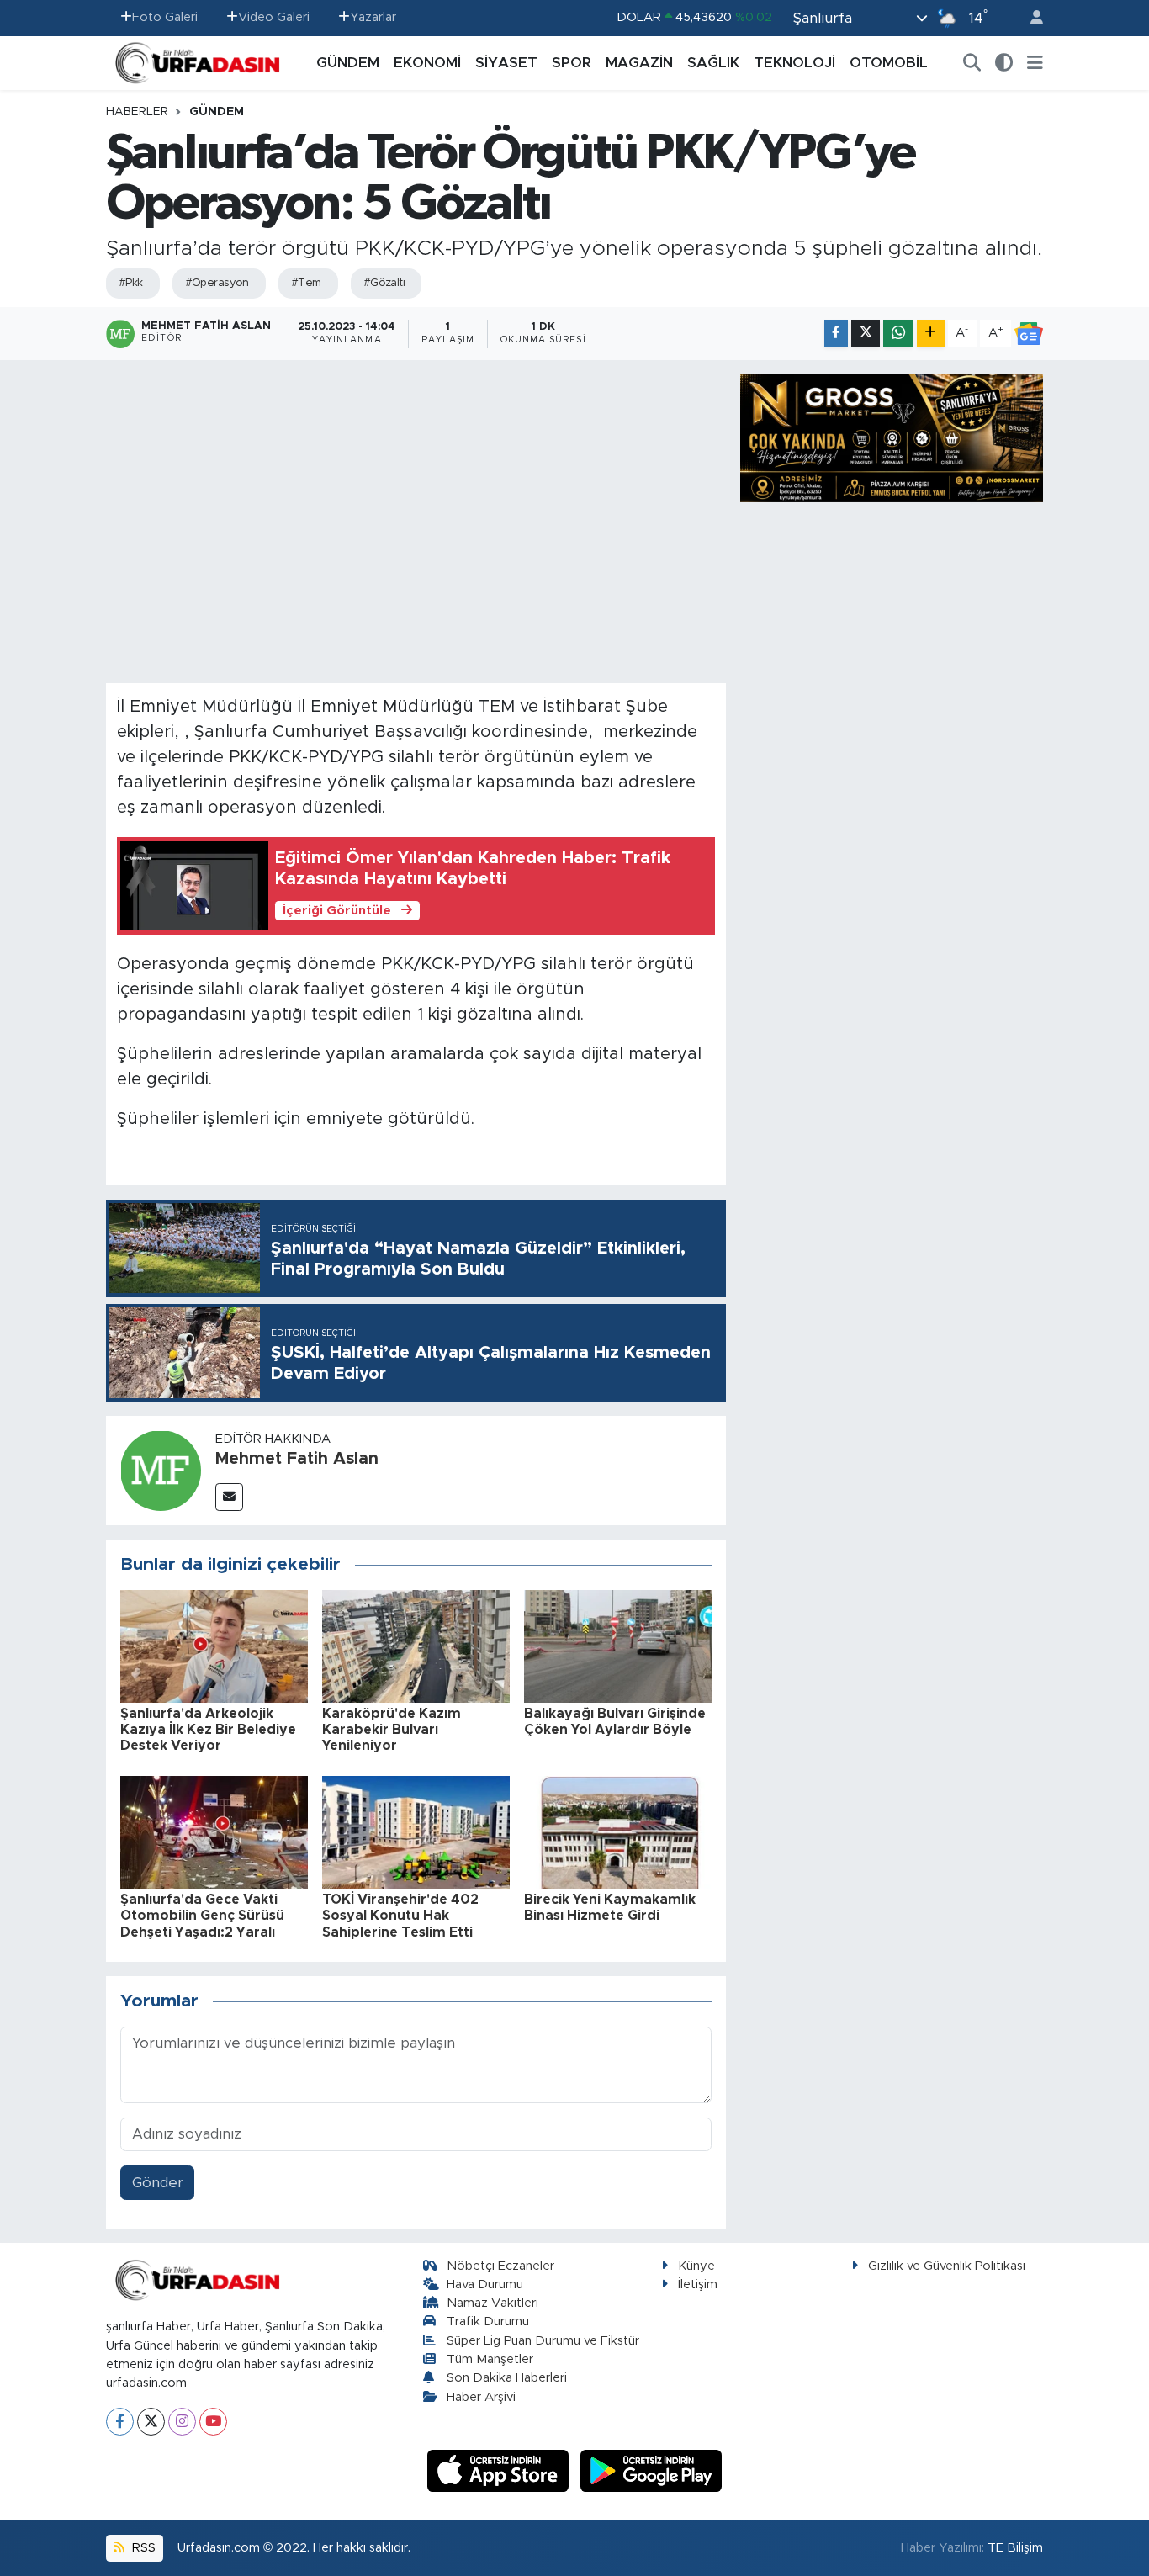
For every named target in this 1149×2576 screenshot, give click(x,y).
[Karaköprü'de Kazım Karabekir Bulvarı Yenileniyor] (416, 1645)
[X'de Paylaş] (866, 334)
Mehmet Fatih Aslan (297, 1459)
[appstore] (500, 2470)
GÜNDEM (348, 63)
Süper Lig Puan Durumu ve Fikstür (543, 2341)
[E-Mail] (229, 1497)
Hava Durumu (485, 2284)
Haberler (137, 112)
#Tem (306, 283)
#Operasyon (217, 283)
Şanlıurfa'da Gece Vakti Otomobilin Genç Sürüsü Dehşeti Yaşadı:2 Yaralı (202, 1916)
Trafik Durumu (488, 2322)
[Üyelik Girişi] (1030, 18)
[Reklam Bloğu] (892, 437)
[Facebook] (120, 2422)
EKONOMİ (427, 63)
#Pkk (131, 283)
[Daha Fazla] (931, 334)
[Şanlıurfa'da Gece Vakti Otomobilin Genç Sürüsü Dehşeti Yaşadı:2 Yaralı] (214, 1831)
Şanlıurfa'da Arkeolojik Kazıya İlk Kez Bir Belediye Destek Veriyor (208, 1730)
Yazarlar (373, 17)
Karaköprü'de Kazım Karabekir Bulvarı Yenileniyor (392, 1730)
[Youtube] (213, 2422)
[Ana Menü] (1035, 63)
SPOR (572, 63)
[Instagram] (182, 2422)
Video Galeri (274, 17)
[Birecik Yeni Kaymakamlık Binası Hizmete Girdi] (618, 1831)
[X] (151, 2422)
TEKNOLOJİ (794, 63)
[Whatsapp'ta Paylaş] (898, 334)
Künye (696, 2266)
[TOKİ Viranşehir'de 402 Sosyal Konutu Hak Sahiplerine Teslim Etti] (416, 1831)
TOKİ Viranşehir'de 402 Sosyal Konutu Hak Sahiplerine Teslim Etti (400, 1916)
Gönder (158, 2183)
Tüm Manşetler (490, 2359)
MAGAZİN (639, 63)
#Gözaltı (384, 283)
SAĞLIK (713, 63)
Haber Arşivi (481, 2397)
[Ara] (972, 63)
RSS (142, 2548)
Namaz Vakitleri (492, 2303)
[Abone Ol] (1029, 334)
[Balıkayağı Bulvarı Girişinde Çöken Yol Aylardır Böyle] (618, 1645)
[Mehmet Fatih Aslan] (161, 1470)
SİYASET (506, 63)
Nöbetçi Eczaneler (500, 2266)
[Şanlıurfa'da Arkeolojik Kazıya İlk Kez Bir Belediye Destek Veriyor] (214, 1645)
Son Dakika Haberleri (507, 2378)
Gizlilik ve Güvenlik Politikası (947, 2266)
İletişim (698, 2284)
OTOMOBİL (889, 63)
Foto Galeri (165, 17)
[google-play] (651, 2470)
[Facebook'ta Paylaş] (836, 334)
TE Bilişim (1015, 2548)
